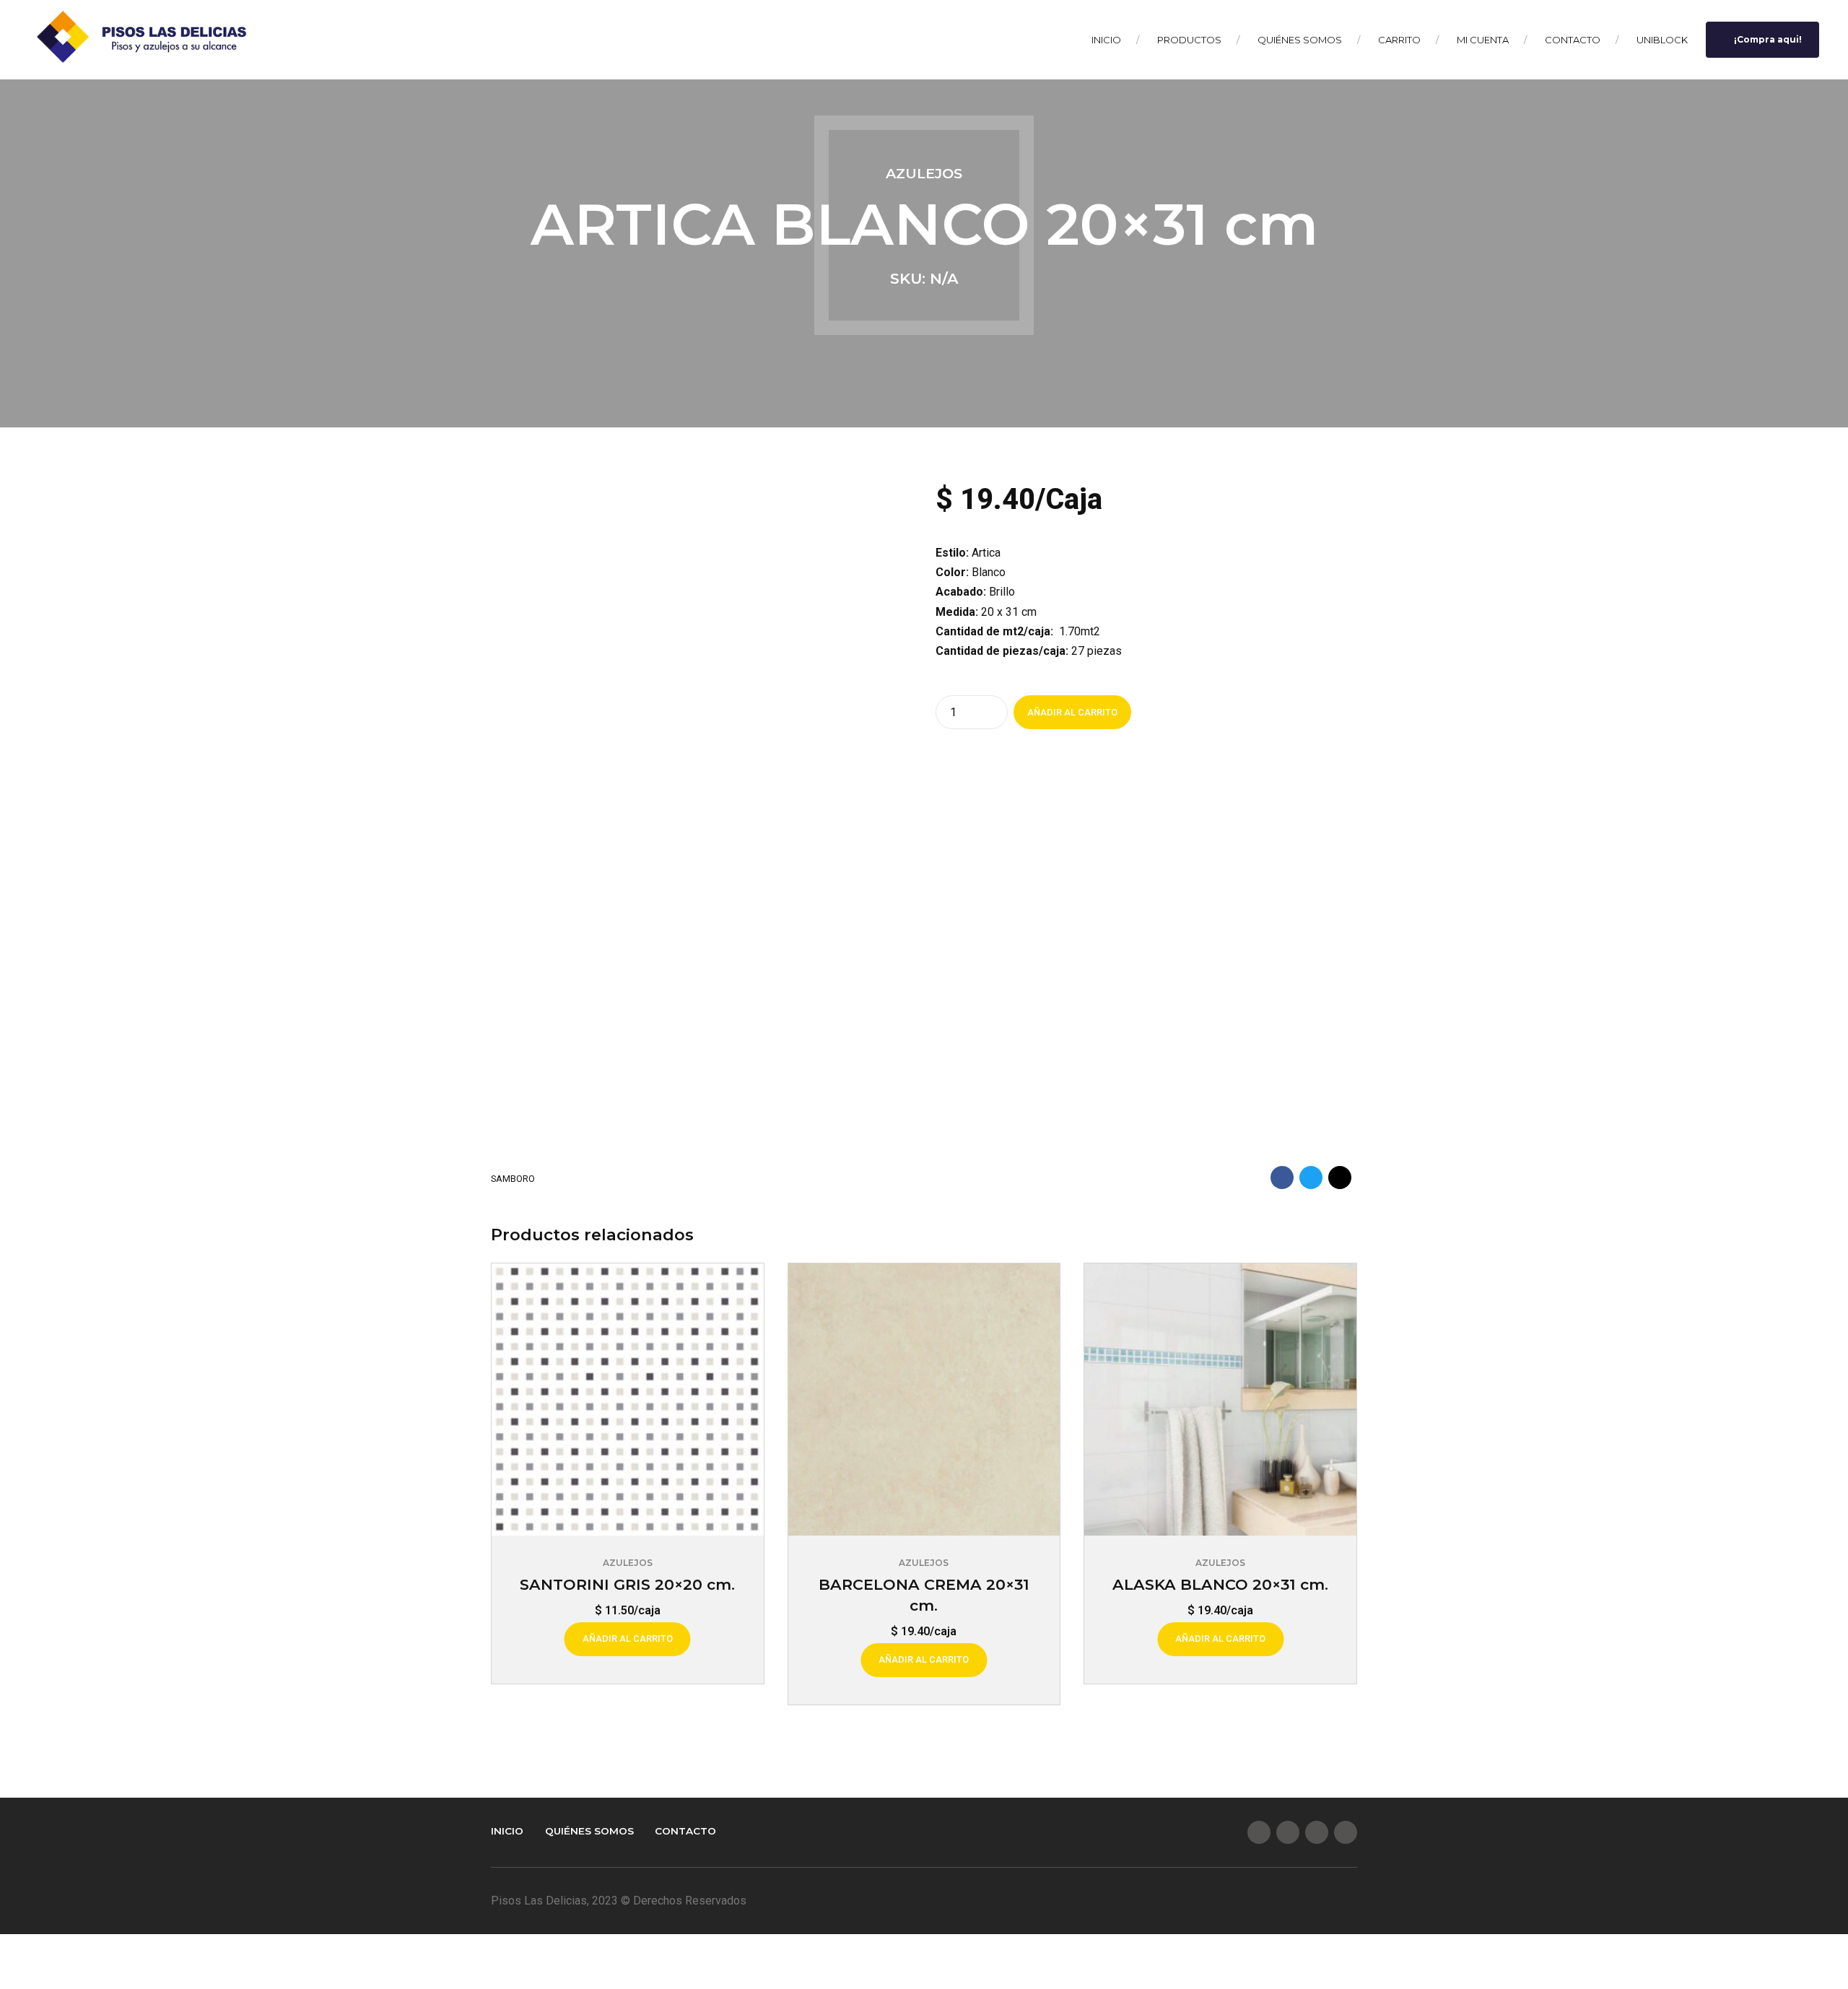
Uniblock (1662, 40)
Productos (1189, 40)
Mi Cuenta (1483, 40)
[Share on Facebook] (1282, 1178)
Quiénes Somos (1300, 40)
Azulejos (924, 173)
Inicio (1106, 40)
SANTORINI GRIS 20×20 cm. (627, 1584)
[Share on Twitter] (1311, 1178)
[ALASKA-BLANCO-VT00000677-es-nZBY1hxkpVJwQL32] (1220, 1400)
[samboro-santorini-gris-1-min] (628, 1400)
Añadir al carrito (1072, 712)
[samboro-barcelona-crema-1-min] (924, 1400)
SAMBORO (513, 1179)
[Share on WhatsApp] (1340, 1178)
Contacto (1573, 40)
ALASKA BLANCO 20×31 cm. (1220, 1584)
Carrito (1399, 40)
